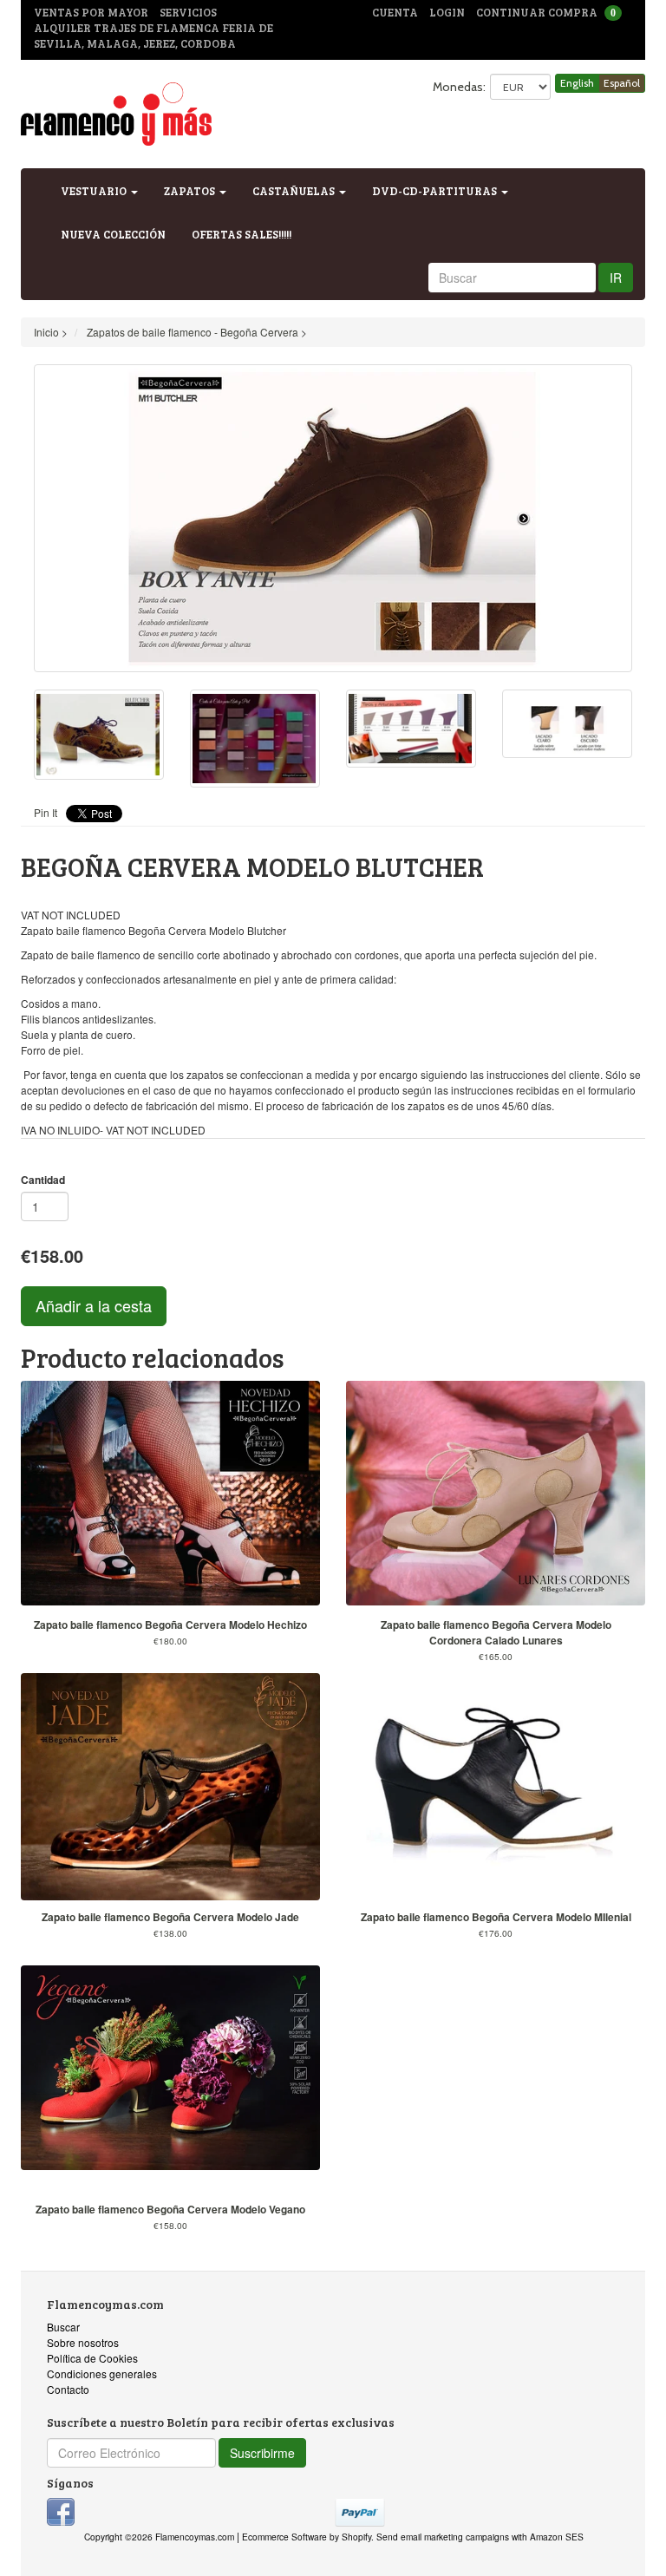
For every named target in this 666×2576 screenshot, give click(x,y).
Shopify (356, 2537)
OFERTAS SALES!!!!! (242, 234)
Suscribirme (262, 2453)
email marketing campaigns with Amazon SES (492, 2537)
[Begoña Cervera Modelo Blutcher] (333, 518)
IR (616, 278)
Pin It (46, 812)
